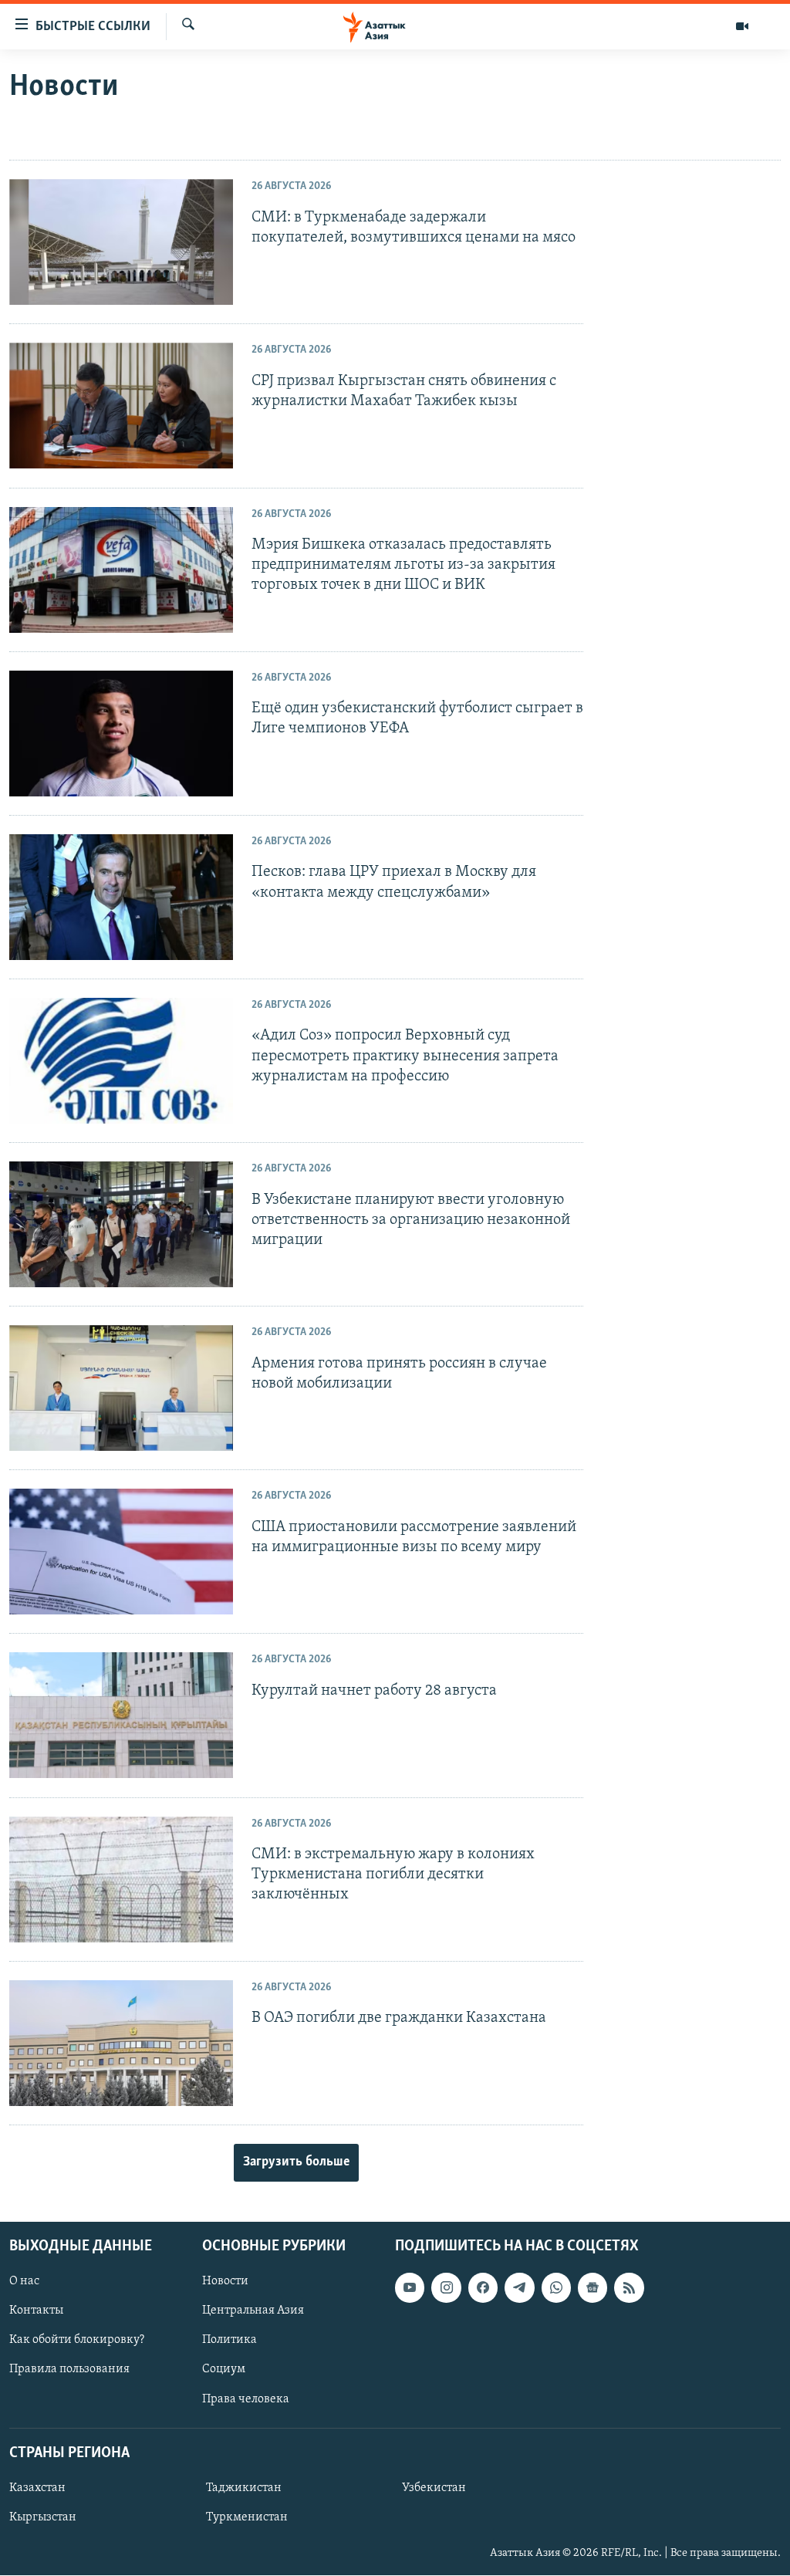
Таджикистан (244, 2488)
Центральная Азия (253, 2311)
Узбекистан (434, 2488)
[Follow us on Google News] (592, 2287)
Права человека (246, 2399)
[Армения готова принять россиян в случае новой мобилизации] (121, 1388)
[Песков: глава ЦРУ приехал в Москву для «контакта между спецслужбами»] (121, 897)
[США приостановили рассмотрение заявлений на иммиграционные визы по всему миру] (121, 1552)
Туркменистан (247, 2517)
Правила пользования (69, 2370)
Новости (225, 2281)
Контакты (36, 2311)
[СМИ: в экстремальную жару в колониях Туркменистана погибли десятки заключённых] (121, 1880)
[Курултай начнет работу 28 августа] (121, 1715)
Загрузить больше (296, 2162)
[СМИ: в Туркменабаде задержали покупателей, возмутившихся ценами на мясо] (121, 242)
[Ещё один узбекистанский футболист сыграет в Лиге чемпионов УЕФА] (121, 734)
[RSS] (629, 2287)
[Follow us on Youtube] (410, 2287)
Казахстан (37, 2488)
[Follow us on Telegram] (519, 2287)
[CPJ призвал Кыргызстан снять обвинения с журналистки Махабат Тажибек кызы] (121, 406)
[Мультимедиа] (742, 26)
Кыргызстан (43, 2517)
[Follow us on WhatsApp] (556, 2287)
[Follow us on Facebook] (483, 2287)
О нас (24, 2281)
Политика (230, 2340)
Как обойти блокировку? (77, 2340)
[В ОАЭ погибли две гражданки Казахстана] (121, 2043)
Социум (224, 2370)
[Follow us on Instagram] (446, 2287)
